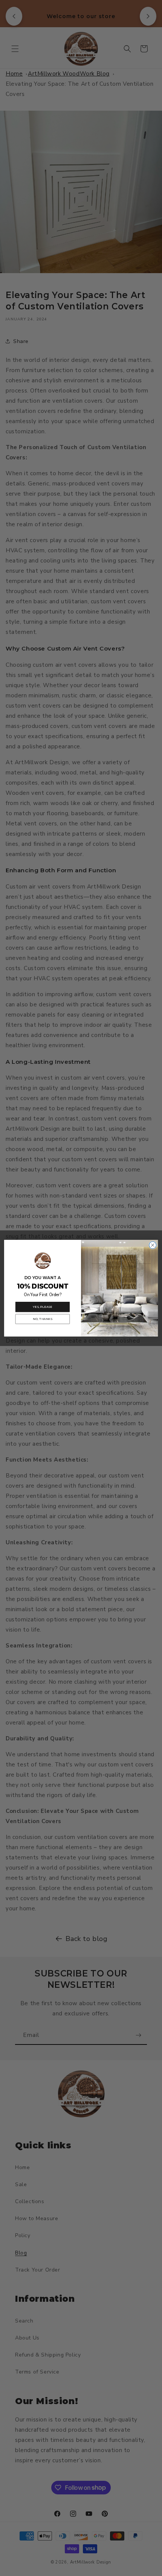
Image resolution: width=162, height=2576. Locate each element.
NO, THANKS (42, 1319)
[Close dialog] (153, 1245)
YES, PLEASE (42, 1307)
